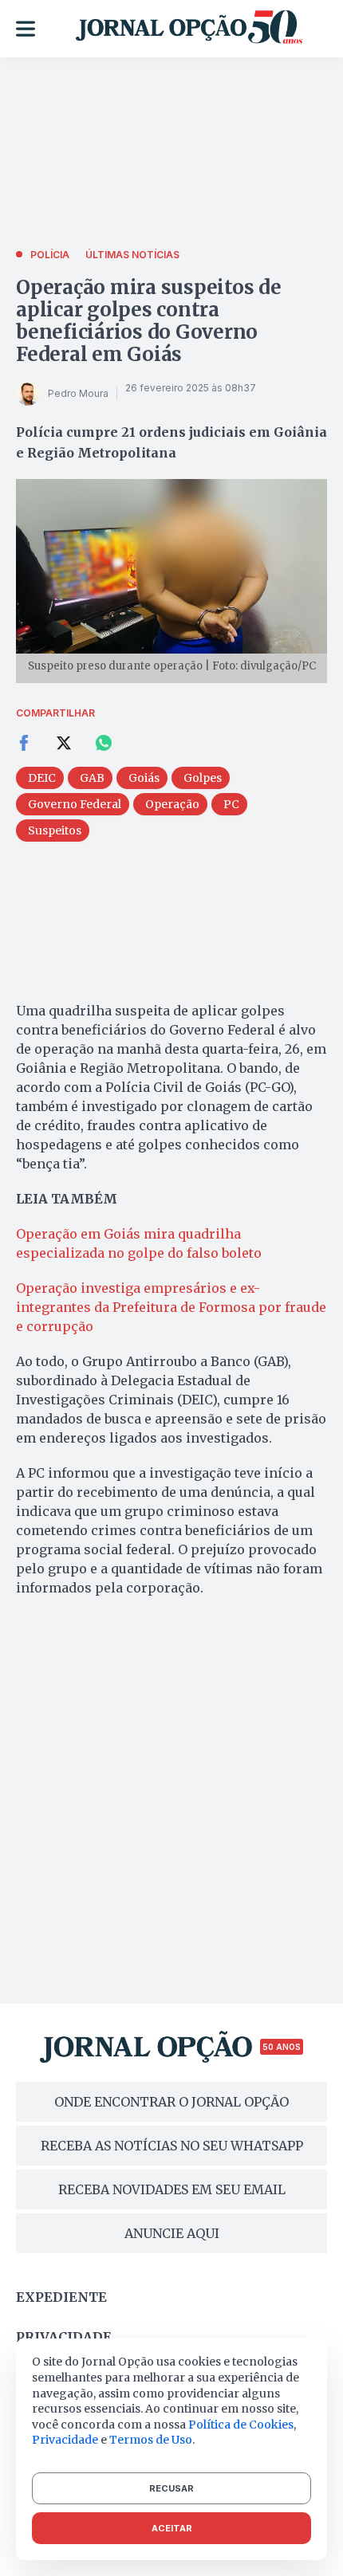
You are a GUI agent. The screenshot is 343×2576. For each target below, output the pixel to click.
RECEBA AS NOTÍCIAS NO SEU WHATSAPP (172, 2146)
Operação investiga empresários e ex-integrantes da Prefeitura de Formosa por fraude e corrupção (171, 1307)
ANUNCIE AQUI (172, 2233)
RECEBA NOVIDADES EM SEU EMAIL (172, 2189)
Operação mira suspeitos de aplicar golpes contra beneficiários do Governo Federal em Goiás (149, 321)
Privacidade (64, 2337)
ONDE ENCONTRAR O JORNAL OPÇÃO (171, 2102)
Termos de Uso (151, 2440)
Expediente (61, 2297)
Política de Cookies (241, 2425)
